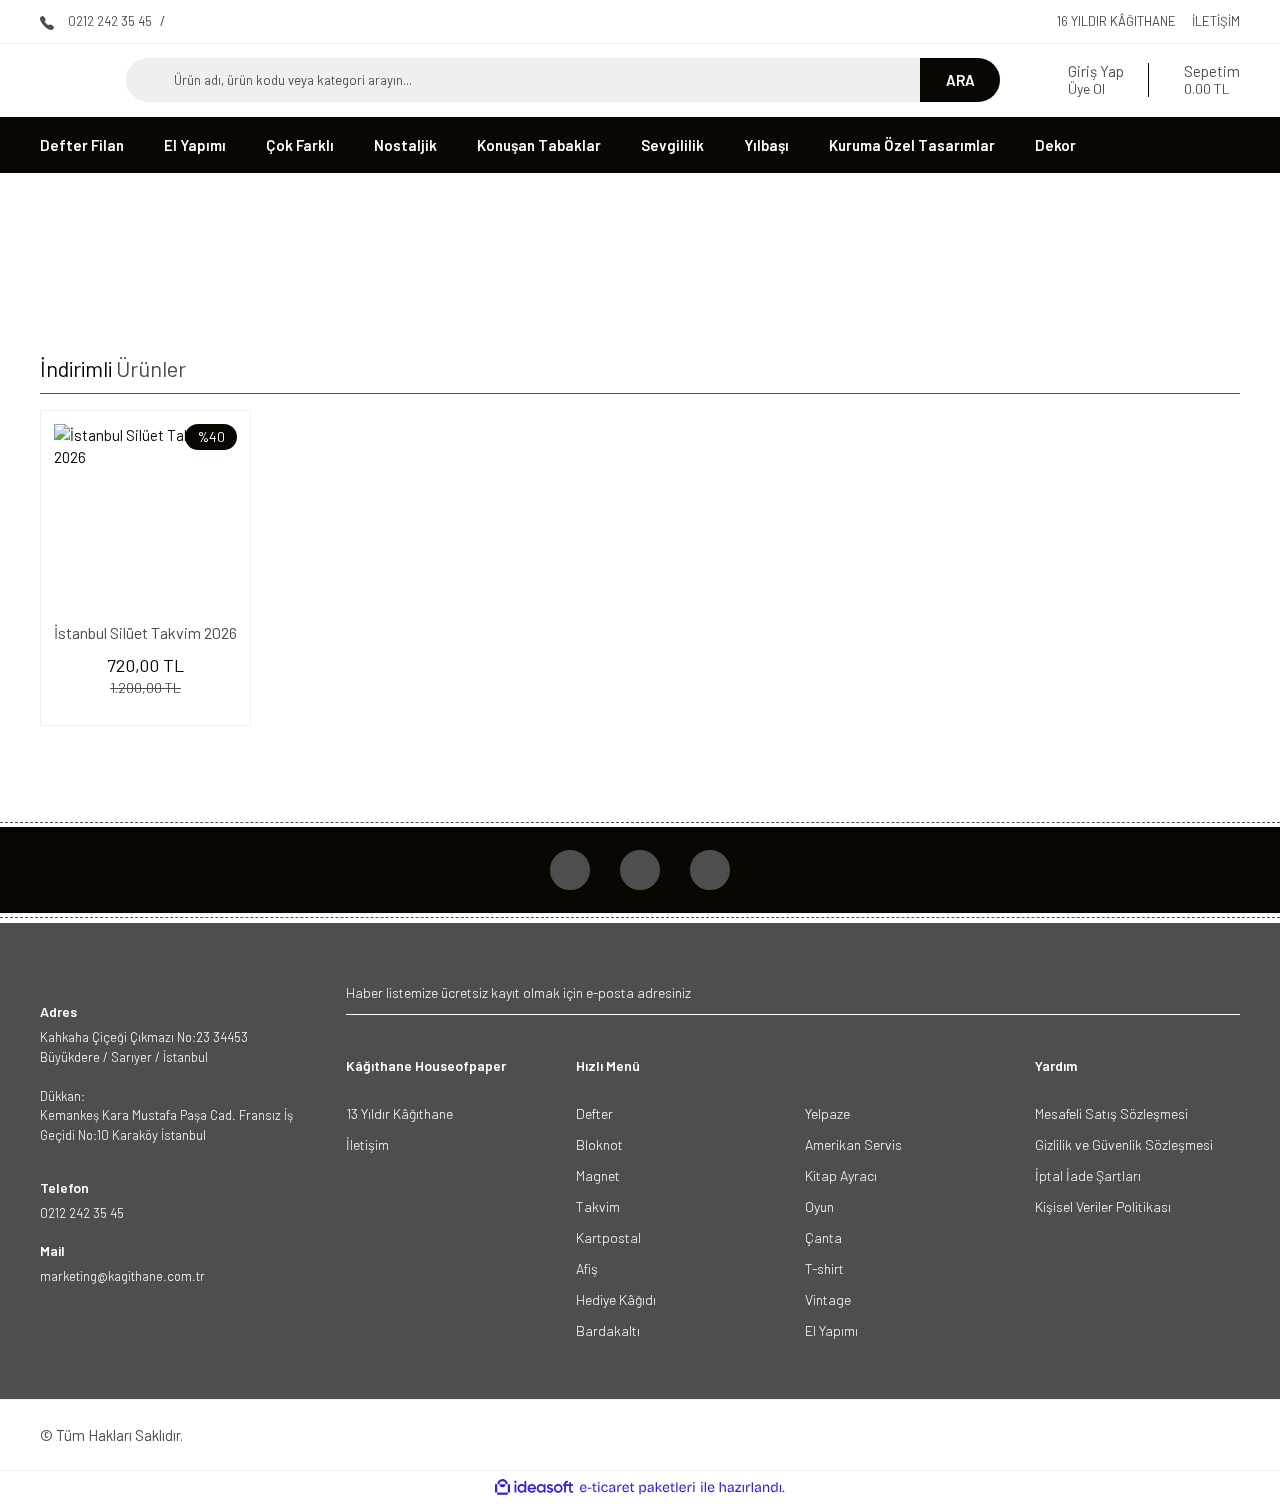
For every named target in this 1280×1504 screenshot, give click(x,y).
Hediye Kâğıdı (616, 1299)
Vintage (828, 1299)
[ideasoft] (534, 1487)
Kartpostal (608, 1237)
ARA (960, 80)
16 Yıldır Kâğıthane (1116, 21)
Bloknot (599, 1144)
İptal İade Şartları (1088, 1175)
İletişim (1216, 21)
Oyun (819, 1206)
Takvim (598, 1206)
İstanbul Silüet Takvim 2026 (145, 632)
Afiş (587, 1268)
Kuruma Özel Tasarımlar (912, 145)
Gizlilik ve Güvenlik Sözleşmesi (1124, 1144)
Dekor (1055, 145)
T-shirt (824, 1268)
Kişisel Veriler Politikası (1103, 1206)
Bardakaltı (608, 1330)
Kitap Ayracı (841, 1175)
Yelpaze (827, 1113)
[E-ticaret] (637, 1487)
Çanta (823, 1237)
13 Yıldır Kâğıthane (399, 1113)
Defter (594, 1113)
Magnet (598, 1175)
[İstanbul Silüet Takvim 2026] (145, 515)
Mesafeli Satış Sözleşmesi (1111, 1113)
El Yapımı (831, 1330)
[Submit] (1222, 992)
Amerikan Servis (853, 1144)
